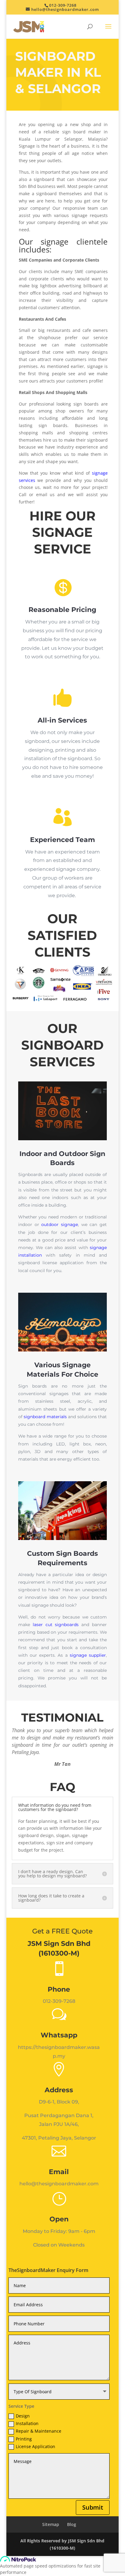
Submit (93, 2507)
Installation (27, 2423)
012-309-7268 (63, 5)
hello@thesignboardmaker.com (59, 2184)
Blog (72, 2524)
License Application (35, 2446)
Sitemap (51, 2524)
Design (23, 2416)
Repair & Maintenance (39, 2431)
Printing (24, 2439)
